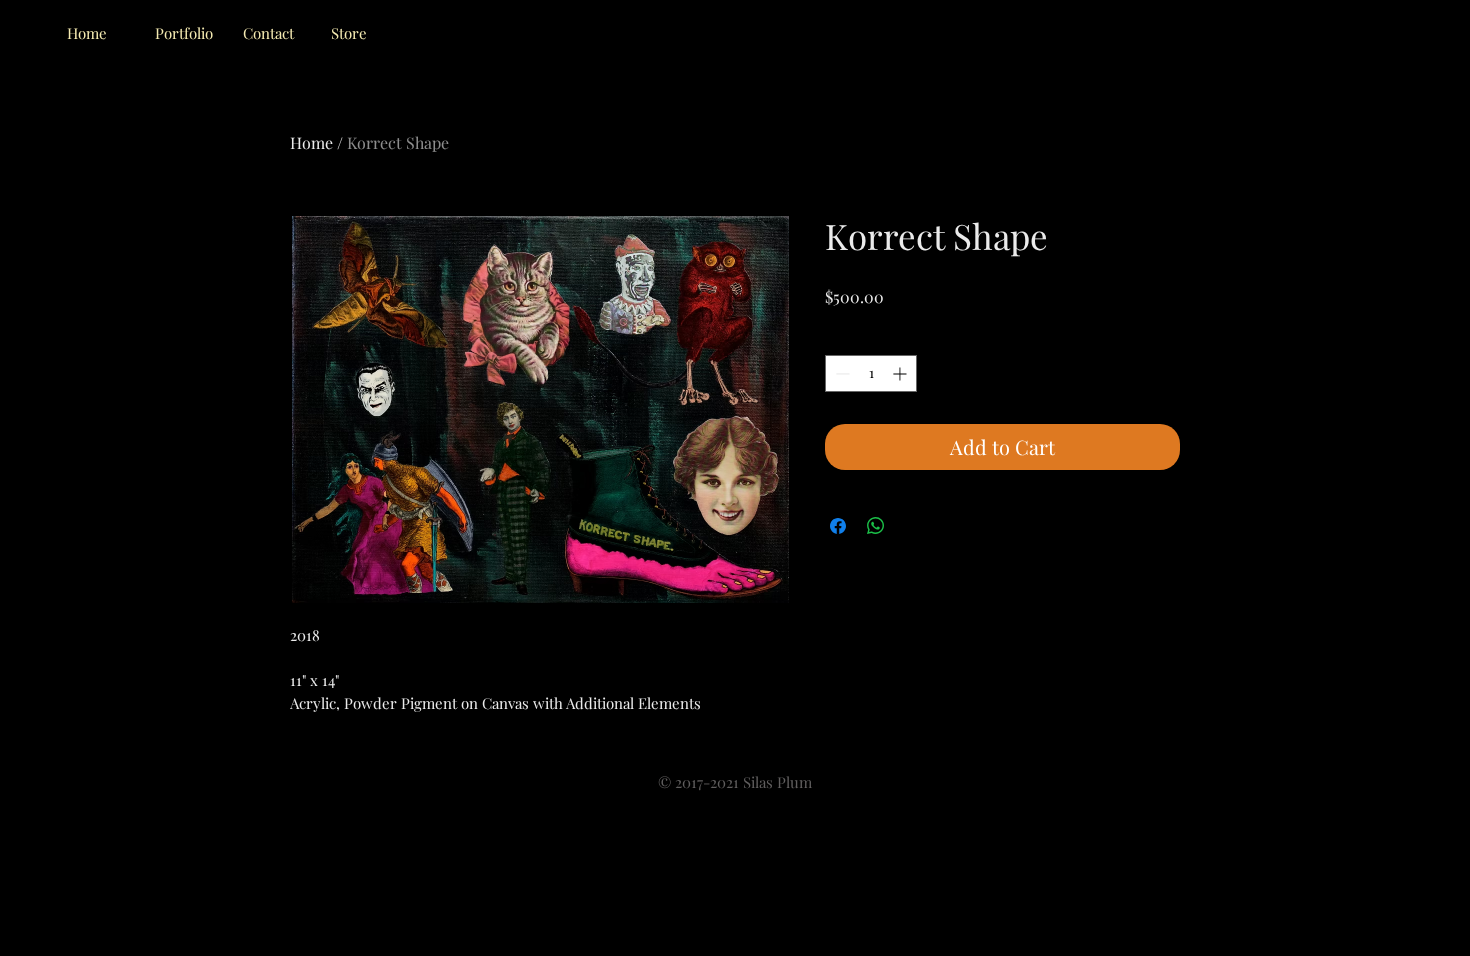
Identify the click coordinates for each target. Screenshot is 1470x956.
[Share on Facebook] (838, 526)
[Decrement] (840, 373)
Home (311, 142)
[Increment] (901, 373)
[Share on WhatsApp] (876, 526)
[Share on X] (914, 526)
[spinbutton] (871, 373)
